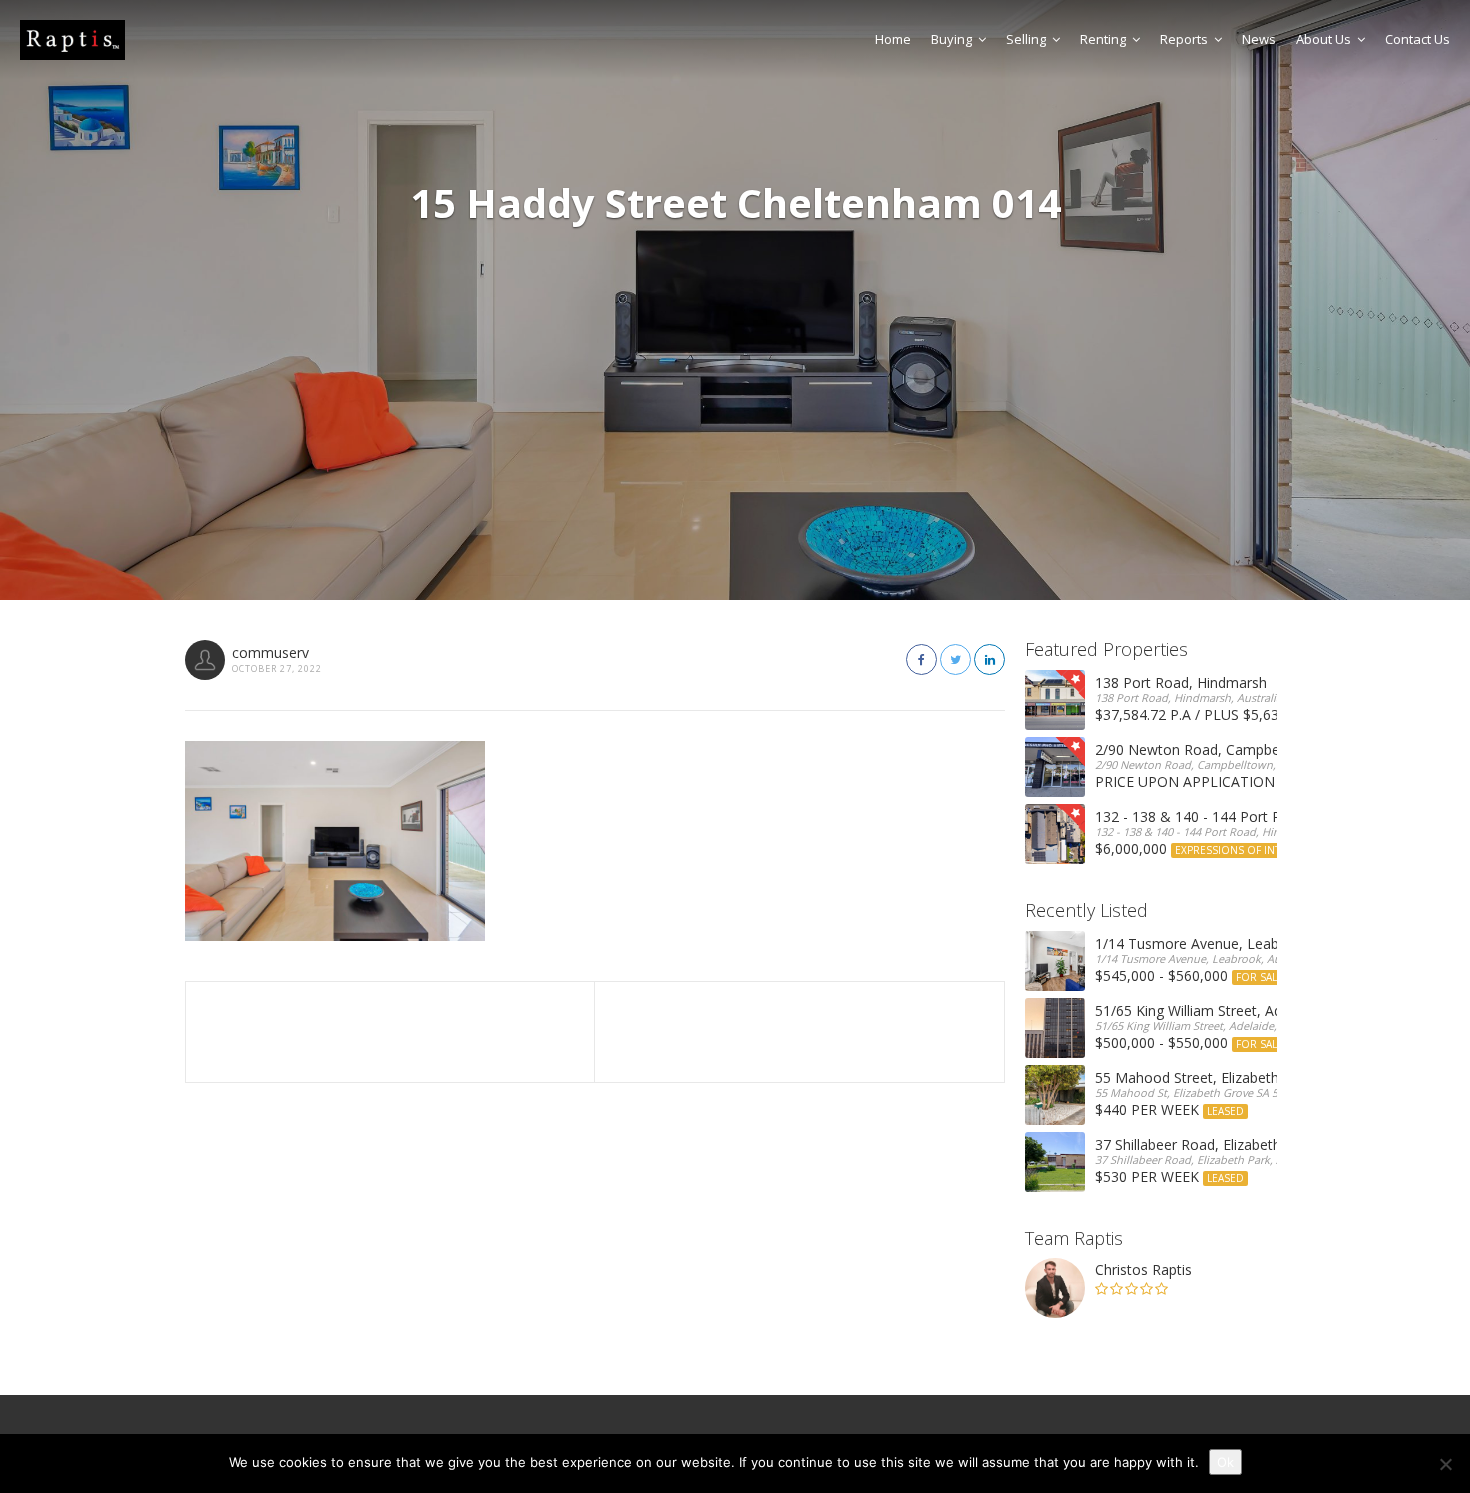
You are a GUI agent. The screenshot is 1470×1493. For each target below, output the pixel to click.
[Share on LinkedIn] (989, 659)
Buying (951, 39)
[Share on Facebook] (921, 659)
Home (893, 39)
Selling (1026, 39)
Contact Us (1417, 39)
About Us (1323, 39)
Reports (1184, 39)
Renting (1103, 39)
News (1259, 39)
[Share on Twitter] (955, 659)
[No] (1445, 1464)
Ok (1225, 1462)
